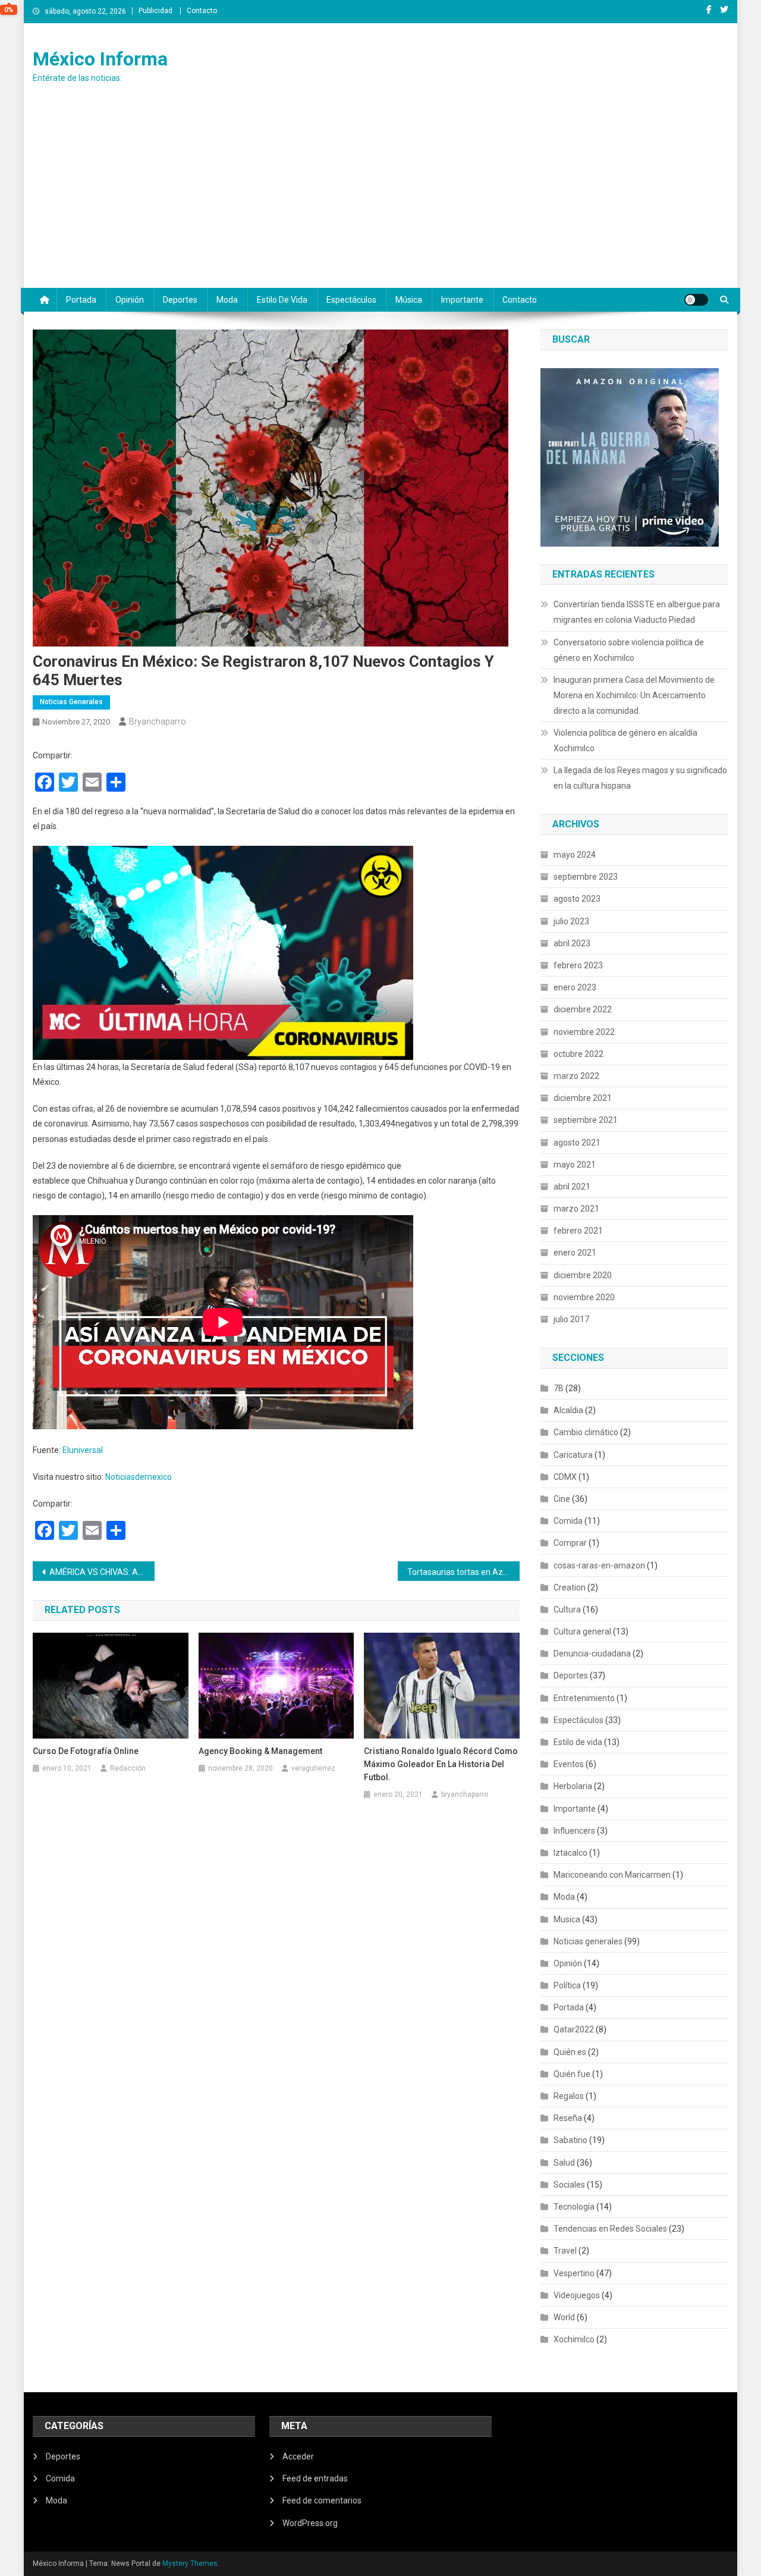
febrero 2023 (578, 965)
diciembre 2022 (583, 1009)
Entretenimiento (584, 1698)
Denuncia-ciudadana (592, 1653)
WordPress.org (310, 2523)
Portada (81, 300)
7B (559, 1388)
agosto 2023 (577, 899)
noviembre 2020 (584, 1297)
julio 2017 (571, 1319)
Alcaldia (568, 1410)
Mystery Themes (190, 2564)
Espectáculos (351, 300)
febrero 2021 (578, 1231)
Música (409, 300)
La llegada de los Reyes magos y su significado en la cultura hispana (640, 778)
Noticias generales (71, 702)
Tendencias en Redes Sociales (610, 2229)
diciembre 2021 (583, 1098)
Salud (564, 2163)
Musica (567, 1919)
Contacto (202, 11)
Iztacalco (570, 1853)
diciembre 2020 (583, 1275)
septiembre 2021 (586, 1120)
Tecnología (574, 2207)
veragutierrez (313, 1768)
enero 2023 (575, 987)
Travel (565, 2251)
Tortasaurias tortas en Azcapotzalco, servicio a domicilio (463, 1572)
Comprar (570, 1543)
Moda (227, 300)
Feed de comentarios (322, 2500)
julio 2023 (571, 921)
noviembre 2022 (584, 1032)
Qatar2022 (574, 2029)
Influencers (574, 1831)
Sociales (569, 2185)
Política (567, 1985)
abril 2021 (572, 1187)
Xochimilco (574, 2339)
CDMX (565, 1477)
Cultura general (582, 1631)
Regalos (569, 2096)
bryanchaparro (158, 721)
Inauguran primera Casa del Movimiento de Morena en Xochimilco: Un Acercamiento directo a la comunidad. (634, 695)
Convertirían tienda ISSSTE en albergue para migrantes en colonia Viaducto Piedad (637, 612)
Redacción (128, 1768)
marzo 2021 (576, 1209)
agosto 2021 (577, 1143)
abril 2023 (572, 943)
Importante (462, 300)
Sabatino (570, 2140)
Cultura (567, 1609)
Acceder (298, 2456)
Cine (562, 1499)
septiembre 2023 (586, 877)
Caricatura (573, 1455)
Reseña (568, 2118)
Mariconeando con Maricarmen (612, 1875)
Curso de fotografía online (86, 1751)
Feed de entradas (315, 2478)
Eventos (569, 1764)
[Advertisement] (380, 199)
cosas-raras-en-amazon (599, 1565)
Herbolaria (573, 1786)
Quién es (570, 2052)
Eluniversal (83, 1450)
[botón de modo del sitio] (696, 300)
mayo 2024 (575, 855)
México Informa (100, 59)
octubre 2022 (578, 1054)
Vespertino (574, 2273)
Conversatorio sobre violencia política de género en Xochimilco (629, 650)
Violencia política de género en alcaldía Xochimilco (625, 741)
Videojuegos (577, 2295)
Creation (570, 1587)
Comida (568, 1521)
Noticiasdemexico (138, 1477)
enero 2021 (575, 1253)
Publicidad (155, 11)
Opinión (130, 300)
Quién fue (572, 2074)
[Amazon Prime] (630, 456)
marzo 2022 (576, 1076)
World (564, 2317)
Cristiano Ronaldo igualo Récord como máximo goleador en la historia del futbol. (441, 1764)
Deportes (180, 300)
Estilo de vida (282, 300)
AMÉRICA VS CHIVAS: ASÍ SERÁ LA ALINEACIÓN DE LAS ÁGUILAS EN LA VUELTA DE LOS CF (102, 1572)
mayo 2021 (575, 1165)
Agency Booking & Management (260, 1751)
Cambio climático (586, 1432)
